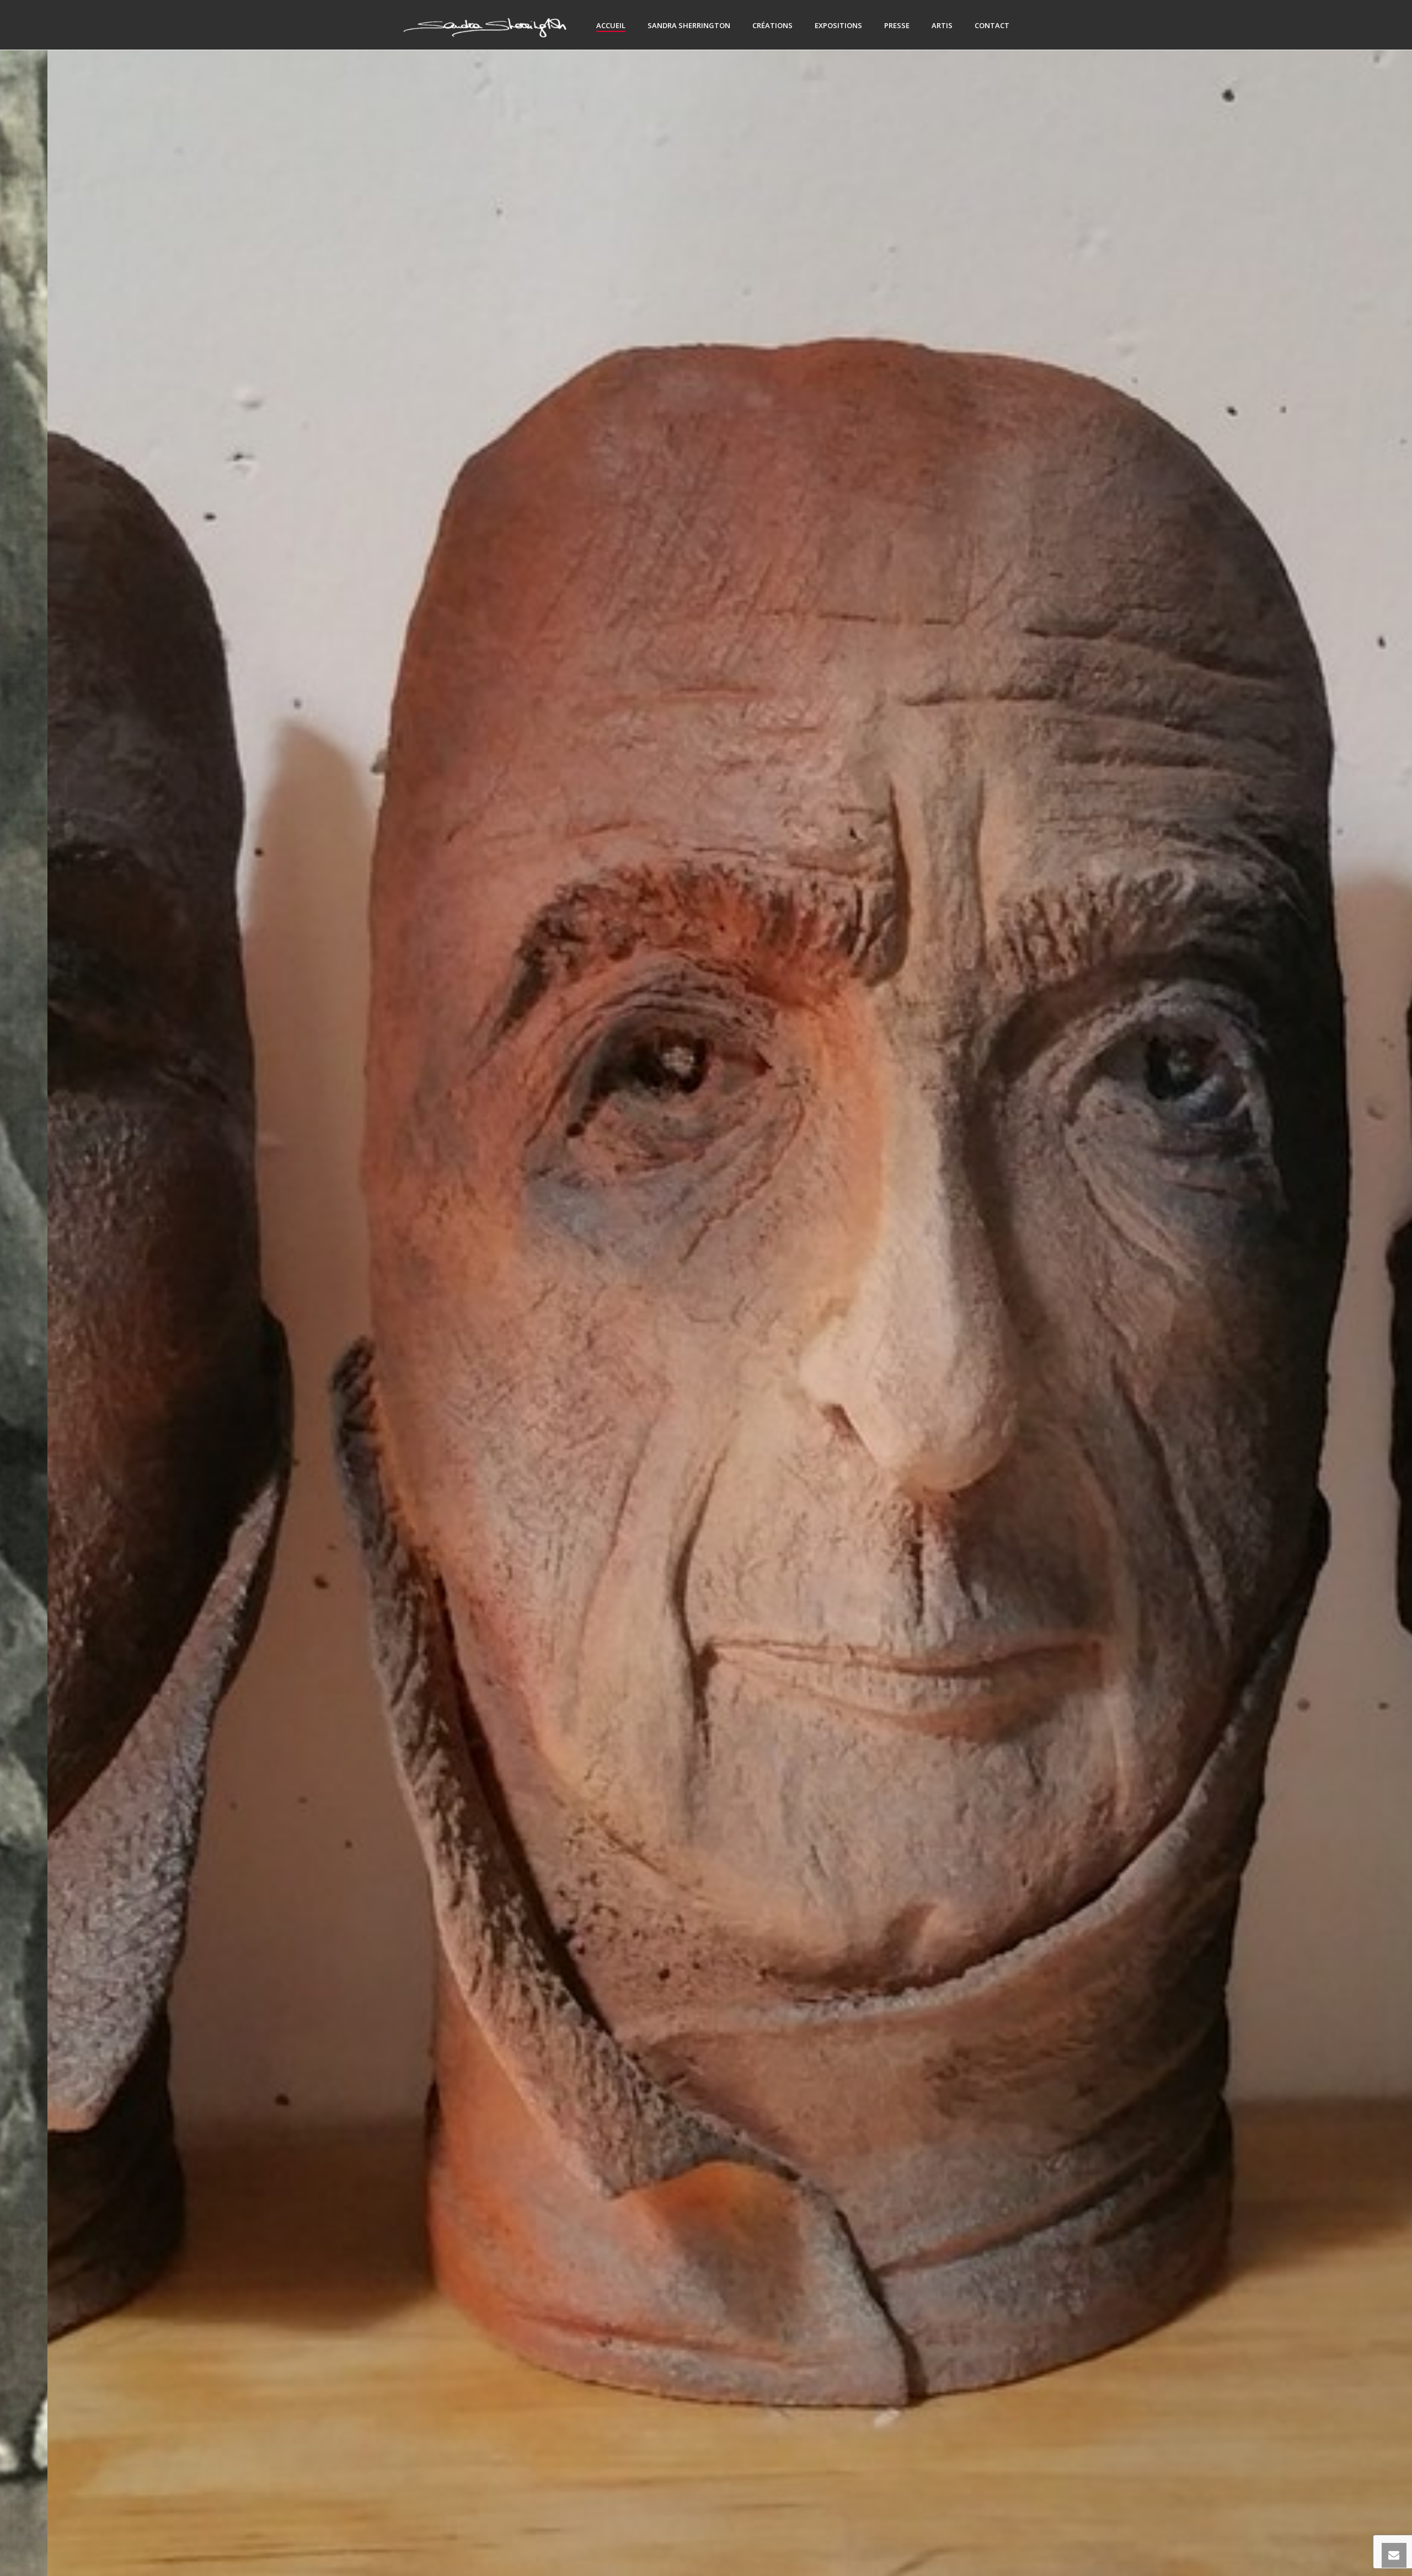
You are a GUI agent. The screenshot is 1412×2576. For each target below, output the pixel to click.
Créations (772, 25)
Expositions (838, 25)
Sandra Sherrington (689, 25)
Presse (897, 25)
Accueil (611, 25)
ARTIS (942, 25)
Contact (992, 25)
